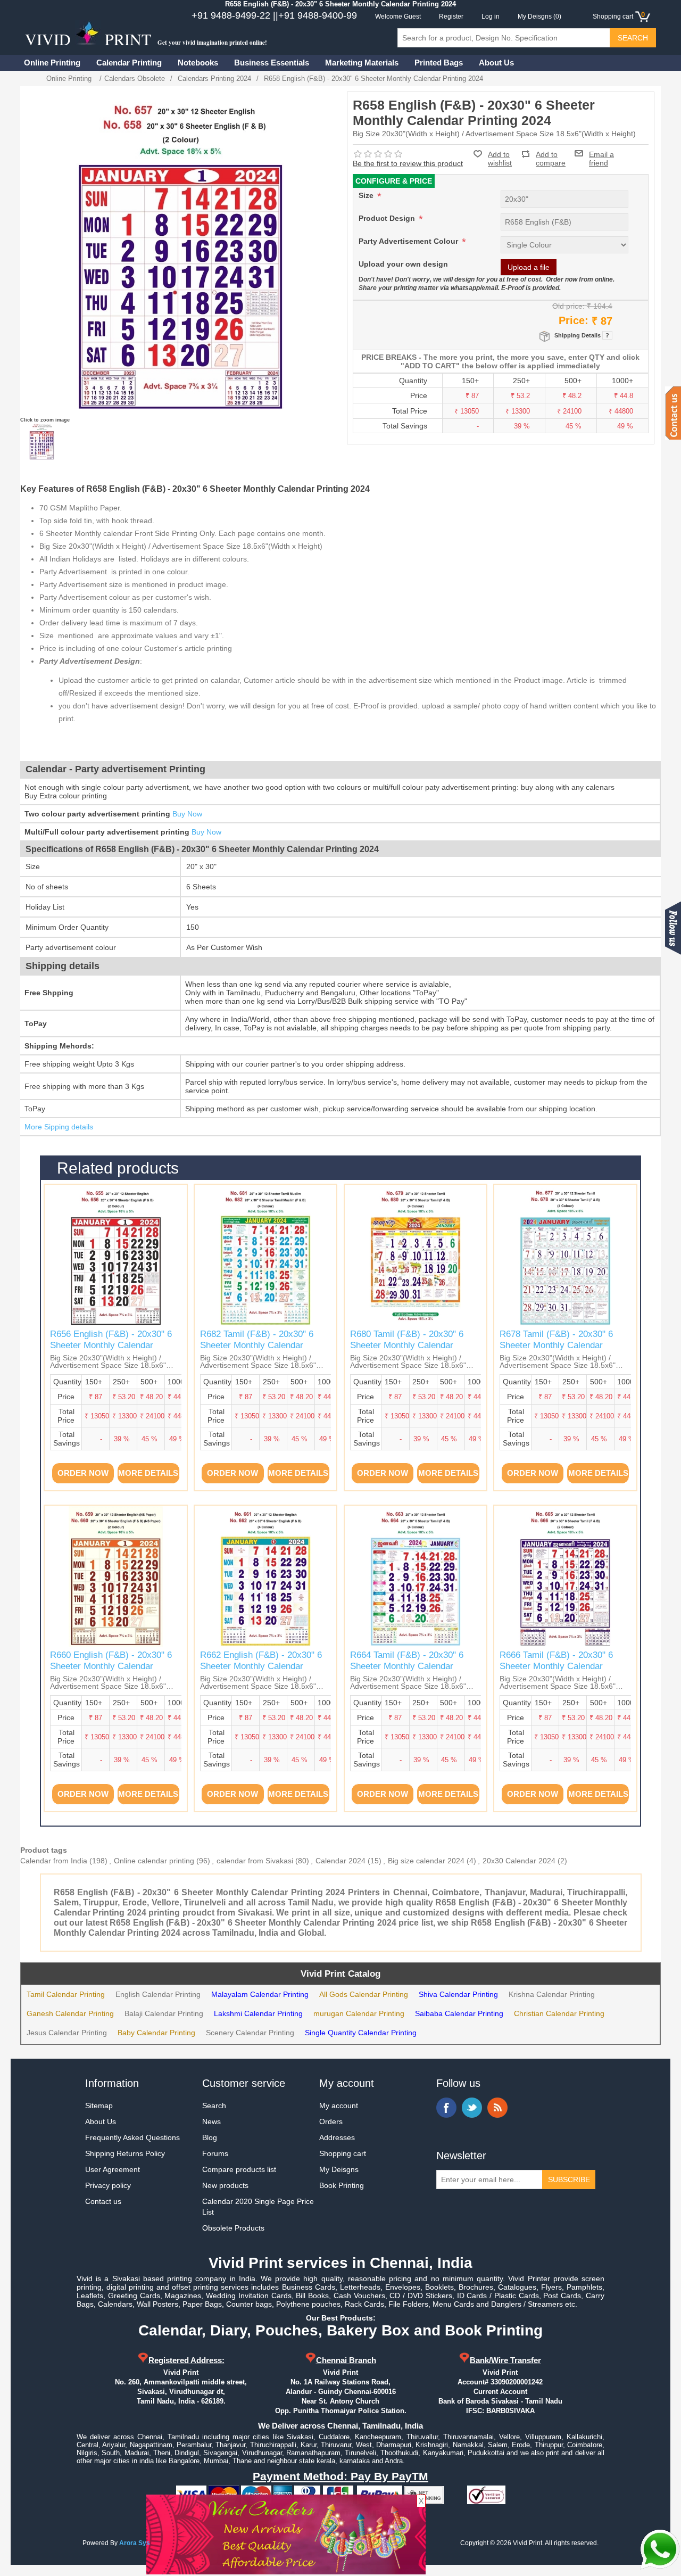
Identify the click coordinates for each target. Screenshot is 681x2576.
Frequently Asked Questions (132, 2137)
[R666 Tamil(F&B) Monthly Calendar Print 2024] (565, 1576)
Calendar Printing (129, 63)
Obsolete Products (233, 2228)
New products (225, 2185)
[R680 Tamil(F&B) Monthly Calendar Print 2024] (416, 1256)
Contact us (103, 2201)
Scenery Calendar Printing (250, 2033)
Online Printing (52, 63)
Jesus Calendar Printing (67, 2033)
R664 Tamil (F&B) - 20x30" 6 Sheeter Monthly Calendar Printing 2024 (407, 1666)
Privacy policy (108, 2185)
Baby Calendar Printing (156, 2033)
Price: (574, 320)
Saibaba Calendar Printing (459, 2013)
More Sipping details (59, 1127)
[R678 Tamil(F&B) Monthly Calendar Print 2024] (565, 1256)
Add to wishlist (500, 159)
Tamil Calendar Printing (66, 1994)
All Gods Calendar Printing (364, 1994)
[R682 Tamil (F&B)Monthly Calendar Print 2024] (265, 1256)
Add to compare (551, 154)
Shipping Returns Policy (125, 2153)
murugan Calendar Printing (359, 2013)
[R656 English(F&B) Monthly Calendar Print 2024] (115, 1256)
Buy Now (187, 814)
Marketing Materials (362, 63)
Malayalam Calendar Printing (260, 1994)
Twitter (472, 2108)
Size (367, 195)
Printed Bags (439, 63)
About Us (496, 63)
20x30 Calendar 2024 (519, 1861)
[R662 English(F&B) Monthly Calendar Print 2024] (265, 1576)
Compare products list (239, 2169)
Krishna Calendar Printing (552, 1994)
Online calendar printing (154, 1861)
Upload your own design (403, 264)
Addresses (337, 2137)
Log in (491, 16)
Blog (210, 2137)
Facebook (446, 2108)
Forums (215, 2153)
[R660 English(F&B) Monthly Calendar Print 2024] (115, 1576)
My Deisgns (339, 2169)
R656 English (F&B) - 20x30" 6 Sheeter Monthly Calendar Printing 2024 (111, 1345)
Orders (331, 2121)
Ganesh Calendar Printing (70, 2013)
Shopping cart (343, 2153)
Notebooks (198, 63)
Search (214, 2106)
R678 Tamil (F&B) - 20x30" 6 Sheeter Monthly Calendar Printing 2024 (556, 1345)
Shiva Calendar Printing (458, 1994)
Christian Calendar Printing (559, 2013)
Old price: (568, 306)
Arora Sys (135, 2543)
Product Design (388, 218)
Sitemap (99, 2106)
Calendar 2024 (340, 1861)
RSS (497, 2108)
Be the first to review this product (408, 163)
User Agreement (113, 2169)
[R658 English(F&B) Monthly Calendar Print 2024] (41, 441)
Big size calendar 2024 (426, 1861)
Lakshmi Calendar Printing (258, 2013)
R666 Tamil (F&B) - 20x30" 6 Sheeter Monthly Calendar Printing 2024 (556, 1666)
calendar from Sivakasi (255, 1861)
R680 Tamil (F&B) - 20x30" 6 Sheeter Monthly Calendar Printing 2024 (407, 1345)
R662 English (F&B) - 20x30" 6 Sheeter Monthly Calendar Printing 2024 (261, 1666)
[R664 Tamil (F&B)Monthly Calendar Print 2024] (416, 1576)
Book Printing (342, 2185)
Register (451, 16)
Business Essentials (272, 63)
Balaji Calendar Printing (164, 2013)
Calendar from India (54, 1861)
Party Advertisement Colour (409, 241)
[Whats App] (660, 2549)
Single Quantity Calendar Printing (361, 2033)
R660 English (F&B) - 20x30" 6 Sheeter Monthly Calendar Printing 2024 (111, 1666)
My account (339, 2106)
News (211, 2121)
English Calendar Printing (158, 1994)
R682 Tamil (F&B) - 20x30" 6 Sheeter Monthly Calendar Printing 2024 (257, 1345)
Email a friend (601, 153)
